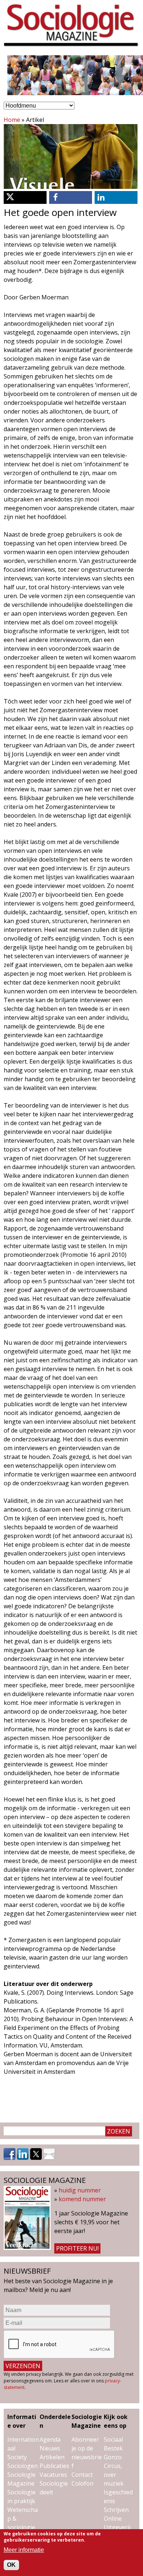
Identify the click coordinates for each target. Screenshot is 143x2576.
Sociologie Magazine (87, 2421)
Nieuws (50, 2448)
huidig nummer (80, 2190)
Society (17, 2457)
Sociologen (23, 2466)
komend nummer (82, 2199)
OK (11, 2565)
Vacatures (53, 2475)
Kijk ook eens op (116, 2421)
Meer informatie (24, 2550)
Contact (82, 2475)
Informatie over (22, 2421)
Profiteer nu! (77, 2248)
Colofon (82, 2483)
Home (12, 120)
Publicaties (54, 2466)
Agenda (50, 2439)
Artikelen (52, 2457)
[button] (25, 197)
